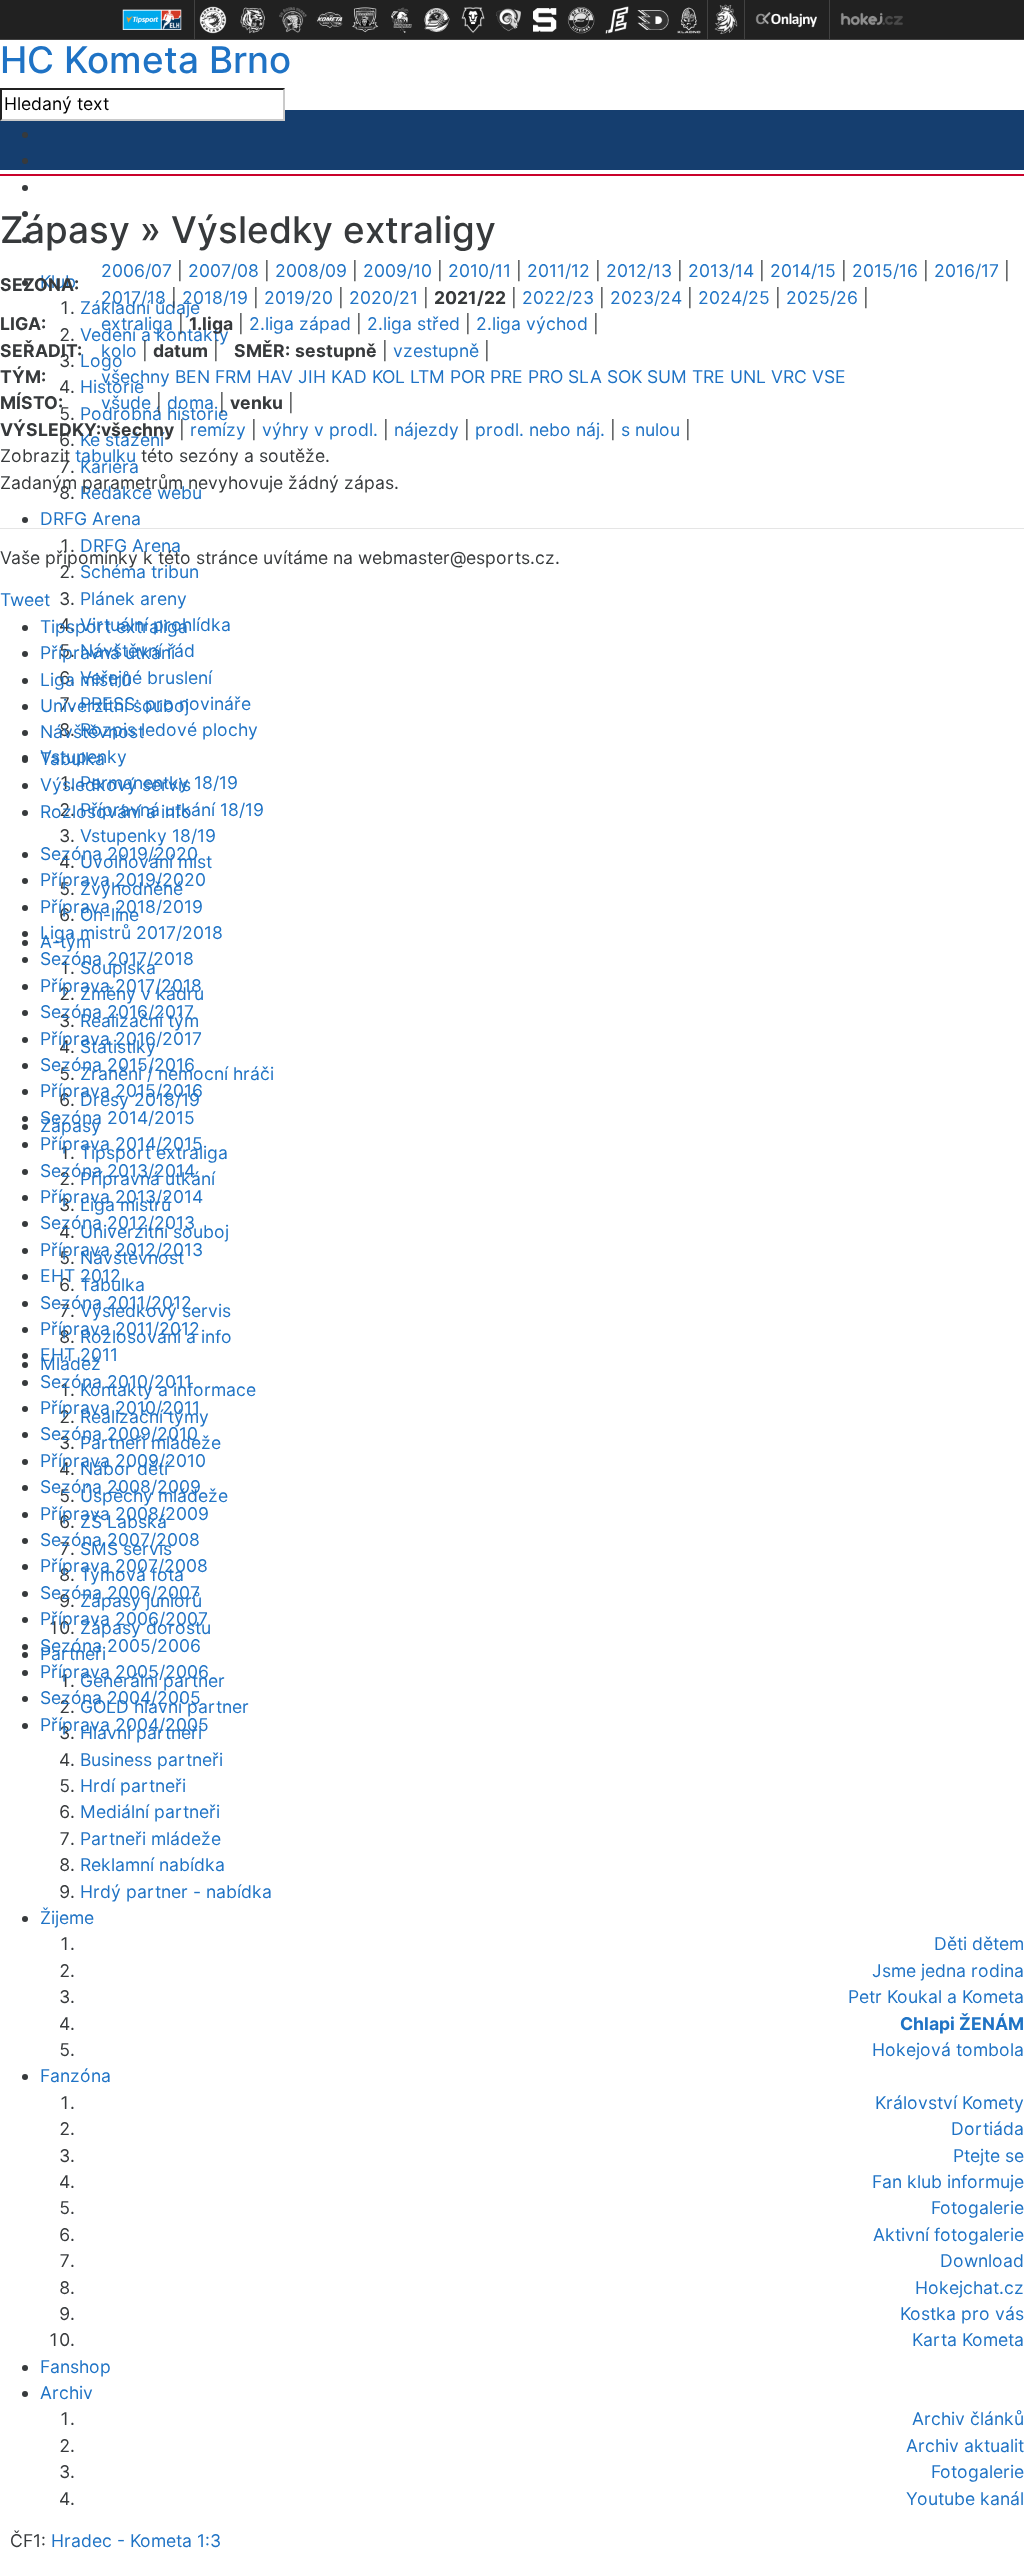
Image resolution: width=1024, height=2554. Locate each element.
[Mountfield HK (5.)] (365, 20)
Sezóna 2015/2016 (117, 1064)
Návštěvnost (92, 731)
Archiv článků (968, 2418)
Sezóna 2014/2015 (117, 1117)
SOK (624, 376)
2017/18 (133, 297)
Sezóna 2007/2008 (120, 1539)
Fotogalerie (977, 2471)
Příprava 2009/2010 (123, 1460)
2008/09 (311, 270)
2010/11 (479, 270)
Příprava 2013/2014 (121, 1196)
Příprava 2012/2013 (121, 1249)
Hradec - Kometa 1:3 (136, 2540)
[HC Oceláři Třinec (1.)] (213, 20)
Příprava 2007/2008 (124, 1565)
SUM (667, 376)
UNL (748, 376)
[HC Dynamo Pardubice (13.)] (653, 20)
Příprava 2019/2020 (123, 879)
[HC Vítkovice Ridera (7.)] (437, 20)
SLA (585, 376)
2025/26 (822, 297)
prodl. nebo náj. (540, 429)
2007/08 (223, 270)
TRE (708, 376)
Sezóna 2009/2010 (119, 1433)
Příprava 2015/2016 (121, 1090)
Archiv (66, 2392)
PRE (506, 376)
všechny (135, 376)
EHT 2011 (79, 1354)
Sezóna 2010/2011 (116, 1381)
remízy (218, 429)
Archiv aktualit (965, 2445)
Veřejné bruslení (146, 677)
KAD (349, 376)
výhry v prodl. (320, 429)
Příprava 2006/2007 (124, 1618)
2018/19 (215, 297)
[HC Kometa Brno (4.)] (329, 20)
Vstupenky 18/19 (148, 835)
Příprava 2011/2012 (120, 1328)
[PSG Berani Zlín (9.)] (509, 20)
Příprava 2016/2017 (121, 1038)
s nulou (650, 429)
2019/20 (298, 297)
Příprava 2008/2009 (124, 1513)
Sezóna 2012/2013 (117, 1222)
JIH (312, 376)
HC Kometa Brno (145, 59)
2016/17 (966, 270)
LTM (427, 376)
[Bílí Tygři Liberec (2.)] (253, 20)
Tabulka (72, 758)
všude (126, 402)
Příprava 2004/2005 (124, 1724)
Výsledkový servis (115, 784)
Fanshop (75, 2366)
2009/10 (397, 270)
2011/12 (558, 270)
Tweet (25, 599)
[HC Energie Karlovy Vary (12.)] (617, 20)
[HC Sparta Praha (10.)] (545, 20)
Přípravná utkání (107, 652)
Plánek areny (133, 598)
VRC (789, 376)
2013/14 (721, 270)
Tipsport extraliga (114, 626)
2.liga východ (532, 323)
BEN (192, 376)
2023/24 (646, 297)
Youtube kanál (965, 2498)
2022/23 (558, 297)
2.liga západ (300, 323)
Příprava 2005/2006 (124, 1671)
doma (190, 402)
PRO (545, 376)
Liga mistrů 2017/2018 (131, 932)
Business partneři (151, 1759)
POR (467, 376)
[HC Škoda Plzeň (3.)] (293, 20)
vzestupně (436, 350)
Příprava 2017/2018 (121, 985)
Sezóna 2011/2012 (116, 1302)
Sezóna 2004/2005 (120, 1697)
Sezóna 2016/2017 (117, 1011)
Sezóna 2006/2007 (120, 1592)
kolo (119, 350)
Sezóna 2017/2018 (117, 958)
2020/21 (383, 297)
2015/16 (885, 270)
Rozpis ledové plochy (169, 729)
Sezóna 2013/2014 (117, 1170)
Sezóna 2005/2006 (120, 1645)
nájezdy (426, 429)
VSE (829, 376)
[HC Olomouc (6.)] (401, 20)
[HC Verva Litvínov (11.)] (581, 20)
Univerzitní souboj (114, 705)
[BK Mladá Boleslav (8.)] (473, 20)
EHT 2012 (80, 1275)
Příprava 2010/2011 (120, 1407)
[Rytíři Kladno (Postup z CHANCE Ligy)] (689, 20)
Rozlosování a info (116, 811)
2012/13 (639, 270)
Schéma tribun (139, 571)
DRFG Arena (90, 518)
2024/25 (734, 297)
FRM (233, 376)
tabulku (105, 455)
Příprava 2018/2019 (121, 906)
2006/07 (136, 270)
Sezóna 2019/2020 (119, 853)
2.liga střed (413, 323)
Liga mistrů (85, 679)
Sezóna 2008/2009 (120, 1486)
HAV (275, 376)
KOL (388, 376)
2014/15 (803, 270)
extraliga (137, 323)
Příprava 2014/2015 (121, 1143)
